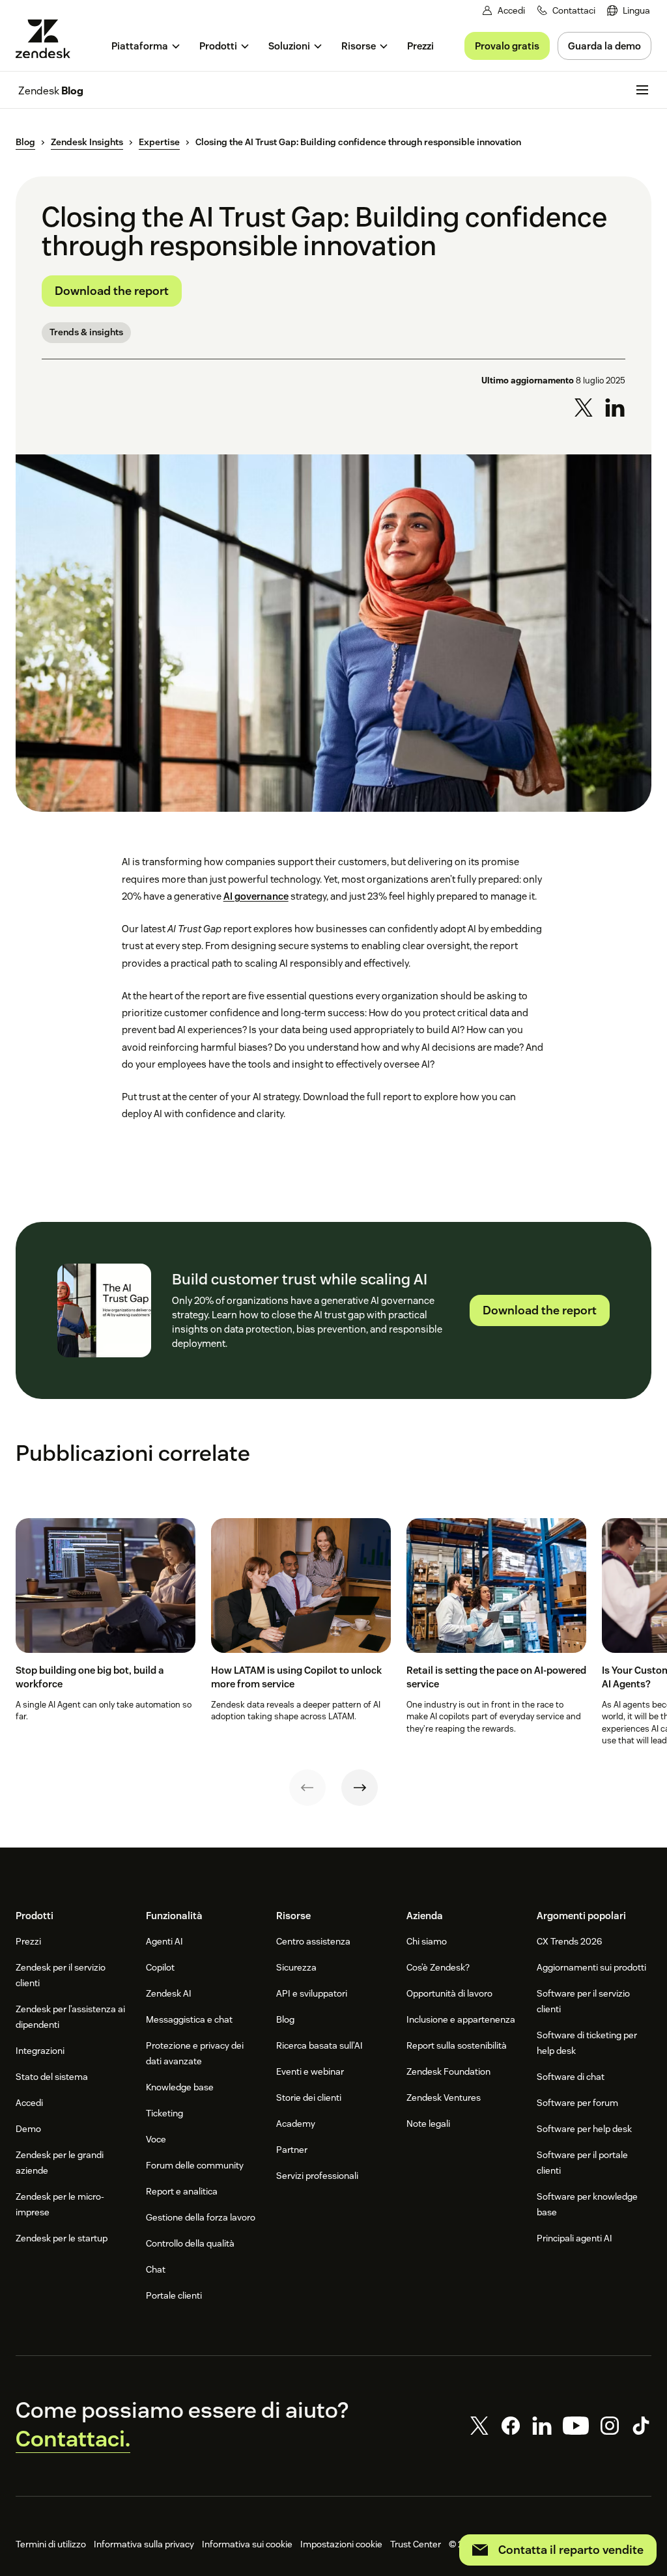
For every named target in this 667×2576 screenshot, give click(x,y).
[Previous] (307, 1788)
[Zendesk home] (48, 39)
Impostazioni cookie (341, 2544)
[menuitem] (629, 11)
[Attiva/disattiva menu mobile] (642, 90)
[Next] (360, 1788)
